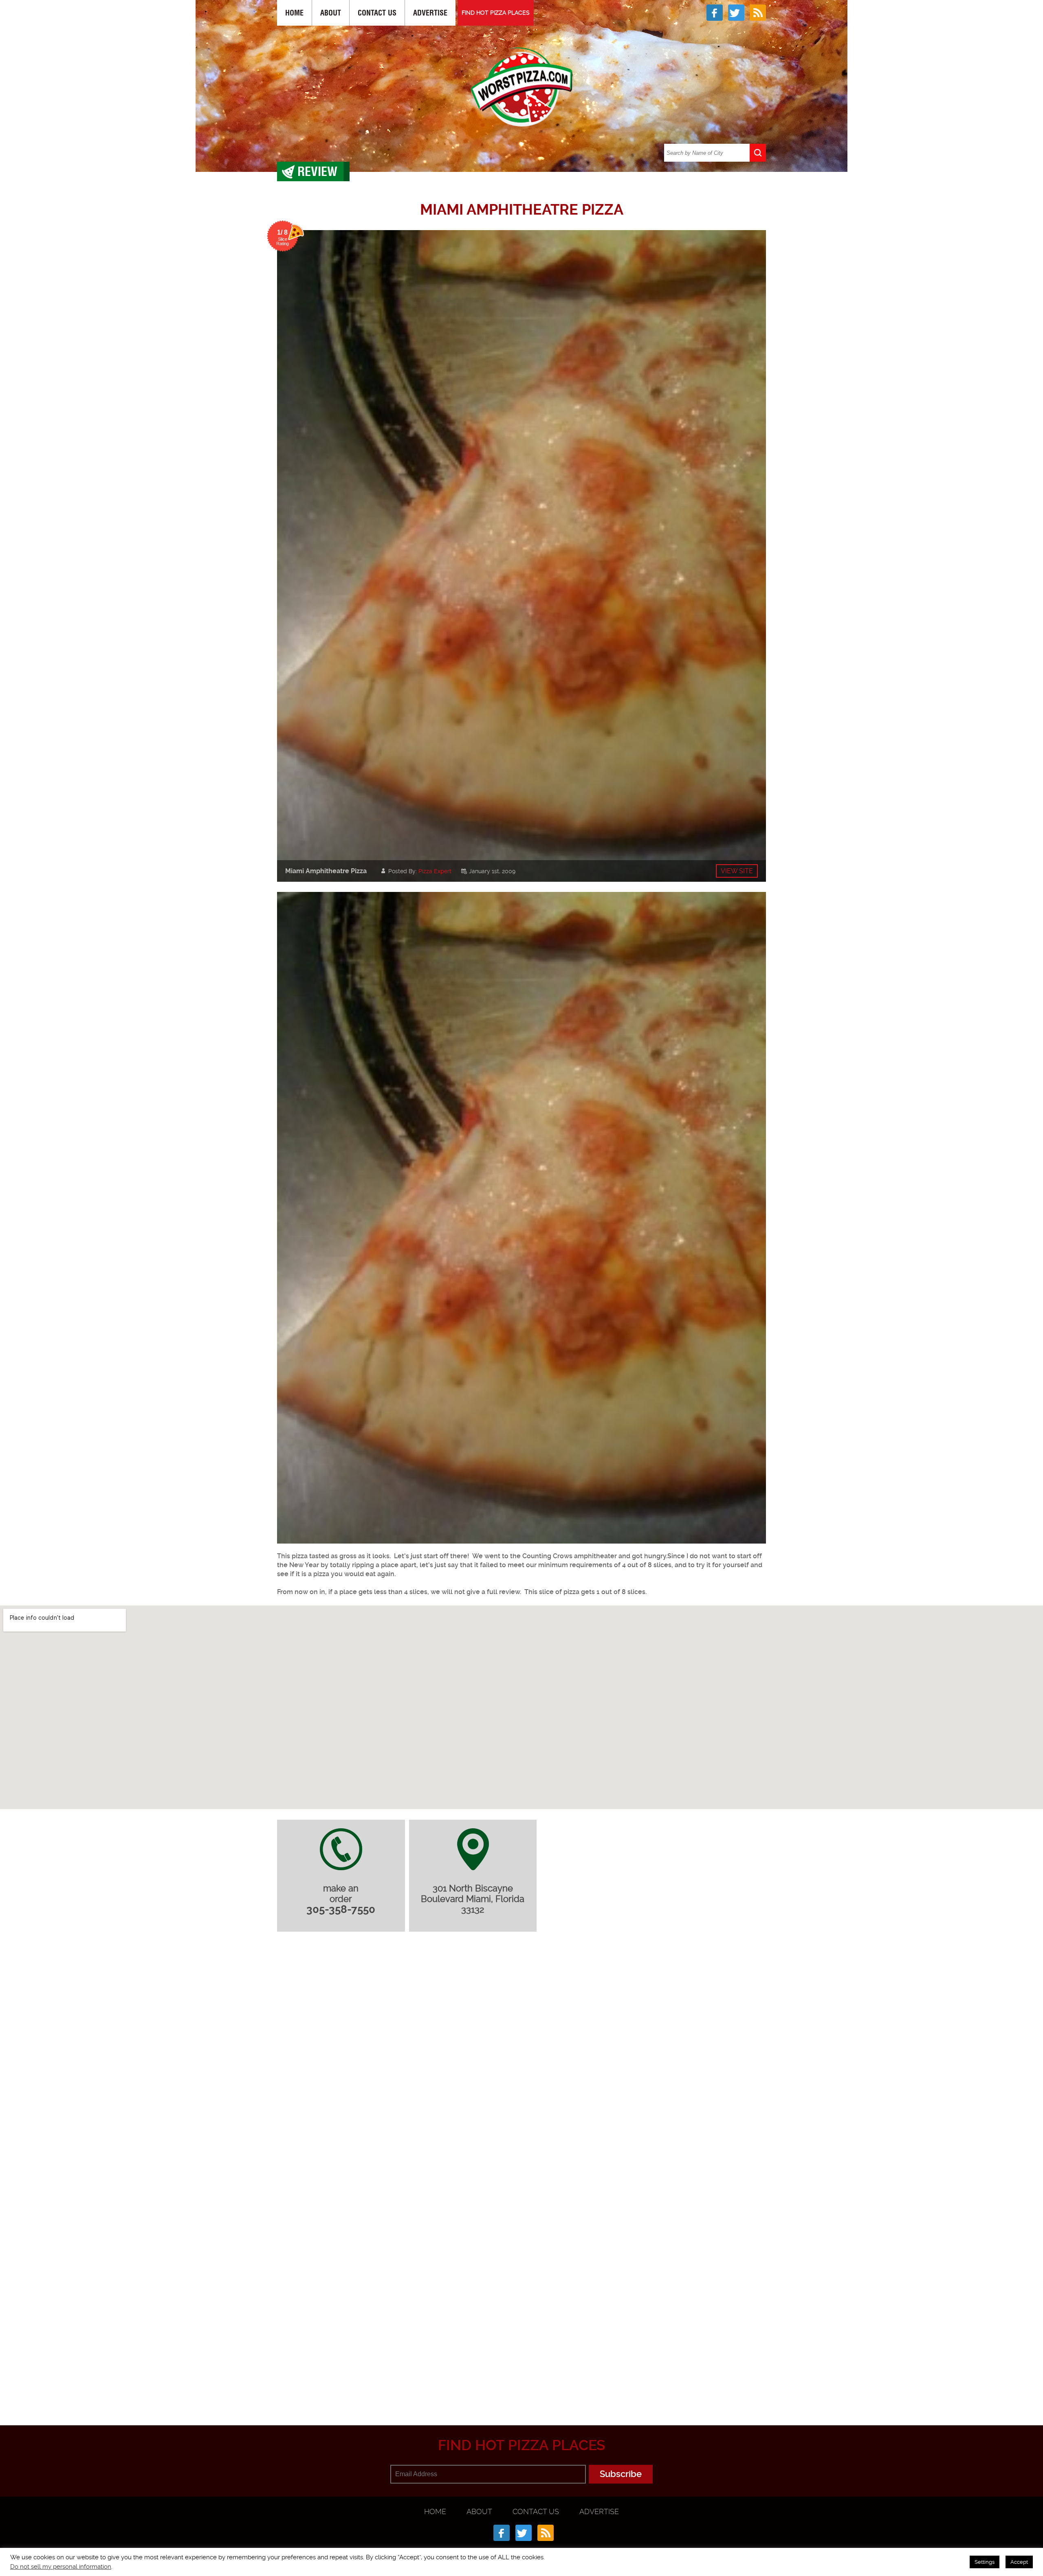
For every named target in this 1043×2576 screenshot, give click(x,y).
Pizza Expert (435, 871)
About (331, 13)
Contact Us (377, 13)
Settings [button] (985, 2562)
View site (737, 871)
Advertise (430, 13)
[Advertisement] (521, 2385)
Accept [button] (1019, 2562)
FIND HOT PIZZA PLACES (496, 13)
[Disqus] (521, 2046)
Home (294, 13)
